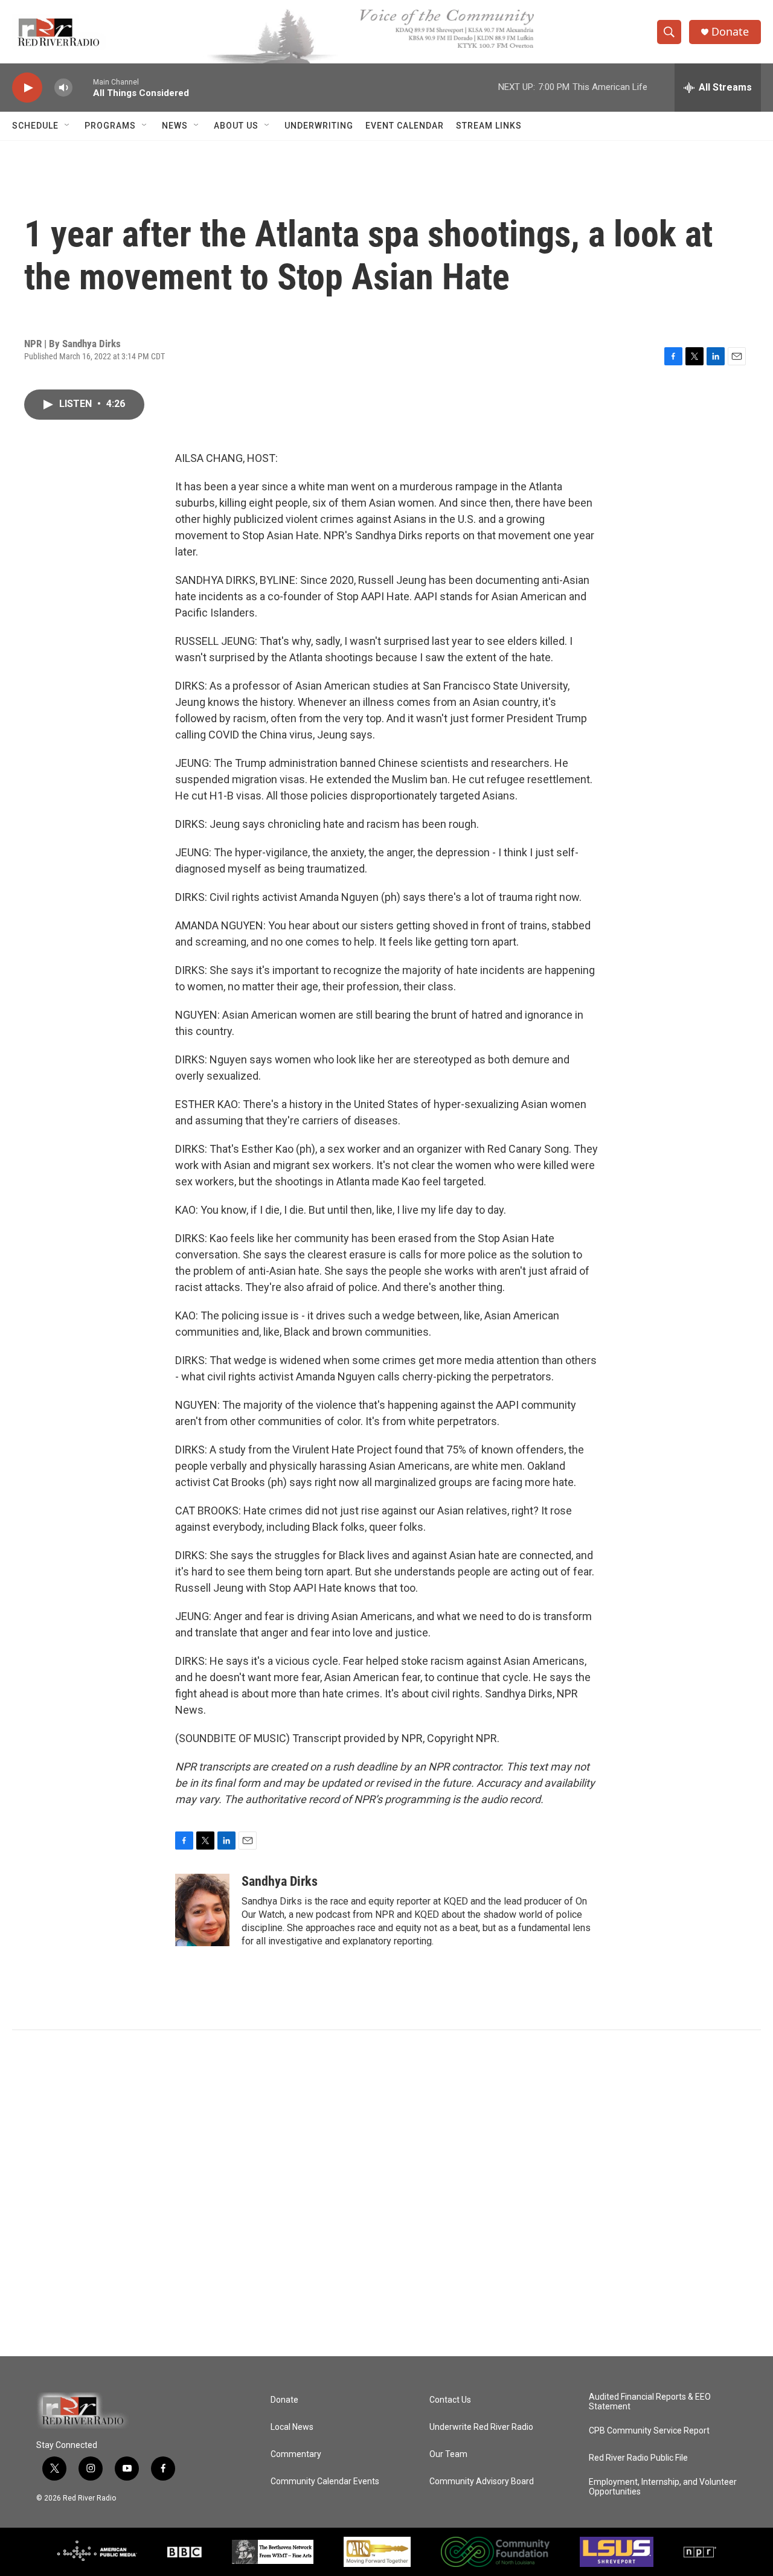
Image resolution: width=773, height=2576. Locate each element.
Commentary (296, 2454)
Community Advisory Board (482, 2481)
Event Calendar (405, 126)
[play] (27, 88)
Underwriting (319, 126)
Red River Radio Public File (638, 2458)
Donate (730, 32)
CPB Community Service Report (649, 2431)
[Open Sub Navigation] (68, 126)
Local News (292, 2427)
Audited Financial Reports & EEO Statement (650, 2402)
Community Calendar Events (325, 2481)
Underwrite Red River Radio (481, 2427)
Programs (110, 126)
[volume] (63, 88)
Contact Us (450, 2400)
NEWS (175, 126)
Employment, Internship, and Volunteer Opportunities (663, 2487)
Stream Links (489, 126)
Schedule (35, 126)
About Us (236, 126)
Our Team (448, 2454)
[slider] (83, 87)
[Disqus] (386, 2193)
